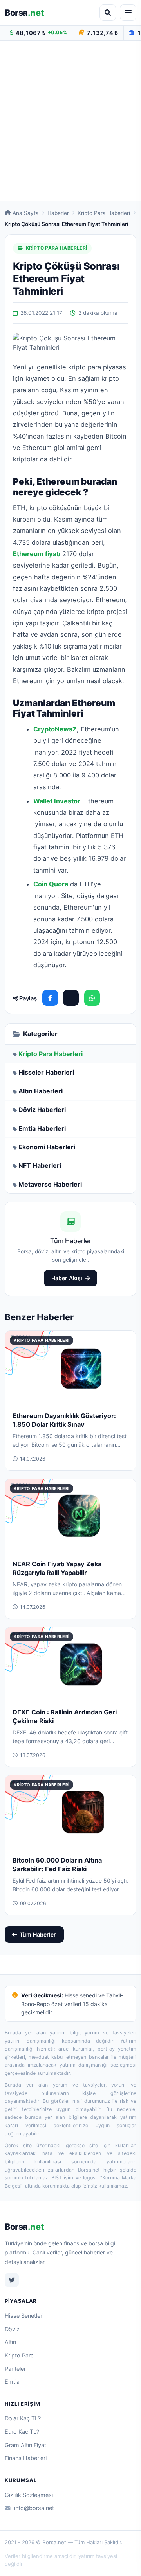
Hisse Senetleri (24, 2316)
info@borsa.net (34, 2508)
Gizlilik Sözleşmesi (29, 2495)
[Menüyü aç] (128, 13)
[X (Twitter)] (71, 998)
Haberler (58, 213)
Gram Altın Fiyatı (26, 2445)
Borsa (24, 13)
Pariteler (15, 2369)
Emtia (12, 2382)
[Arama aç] (108, 13)
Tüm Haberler (38, 1934)
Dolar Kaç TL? (23, 2418)
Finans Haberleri (26, 2458)
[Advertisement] (70, 121)
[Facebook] (50, 998)
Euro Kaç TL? (22, 2432)
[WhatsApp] (92, 998)
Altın (10, 2342)
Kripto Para (19, 2355)
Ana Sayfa (26, 213)
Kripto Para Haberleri (104, 213)
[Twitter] (12, 2280)
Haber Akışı (67, 1278)
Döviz (12, 2329)
